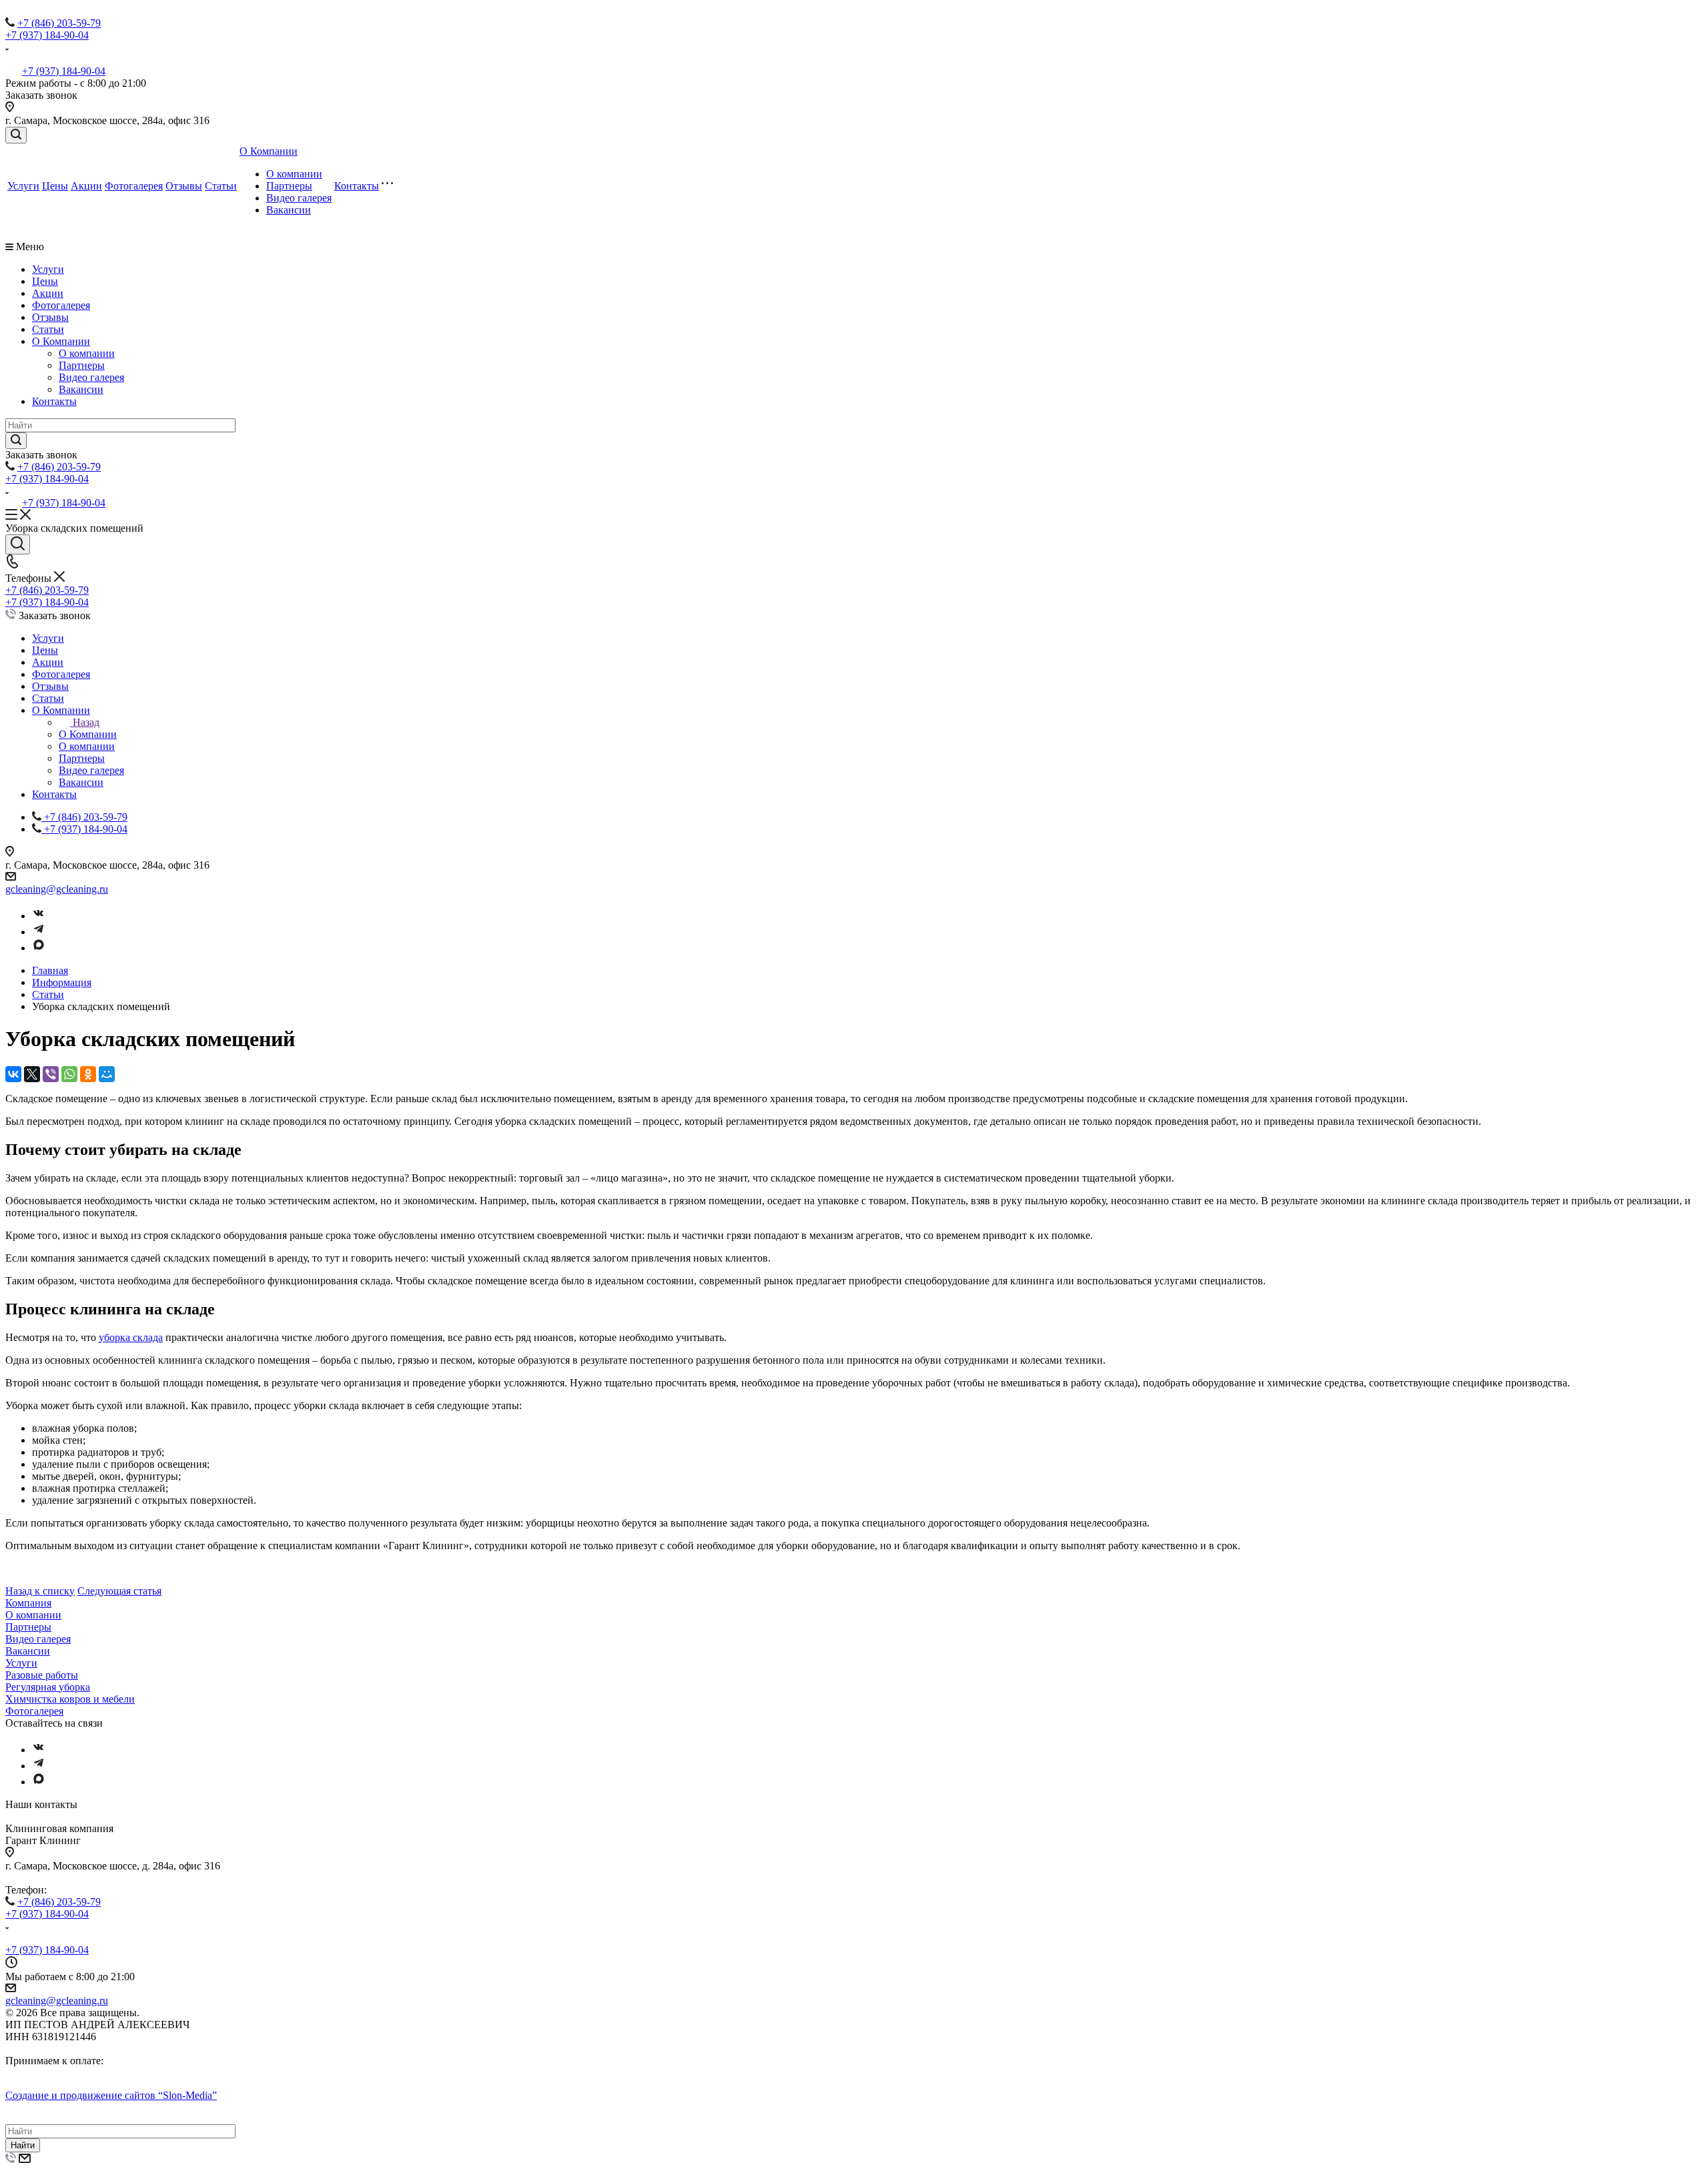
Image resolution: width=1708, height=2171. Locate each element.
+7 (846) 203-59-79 (59, 23)
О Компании (269, 151)
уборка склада (131, 1337)
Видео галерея (299, 198)
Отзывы (184, 186)
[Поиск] (16, 135)
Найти (23, 2145)
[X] (32, 1074)
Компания (28, 1603)
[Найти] (16, 441)
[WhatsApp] (69, 1074)
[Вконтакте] (39, 916)
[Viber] (51, 1074)
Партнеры (289, 186)
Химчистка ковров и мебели (70, 1699)
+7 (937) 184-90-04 (47, 35)
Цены (55, 186)
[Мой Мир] (107, 1074)
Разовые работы (42, 1675)
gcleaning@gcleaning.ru (57, 889)
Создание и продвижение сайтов (111, 2095)
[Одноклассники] (88, 1074)
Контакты (357, 186)
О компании (294, 174)
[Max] (39, 948)
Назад (86, 722)
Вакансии (289, 210)
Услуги (23, 186)
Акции (86, 186)
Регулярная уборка (48, 1687)
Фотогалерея (134, 186)
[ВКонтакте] (13, 1074)
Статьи (221, 186)
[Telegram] (39, 932)
